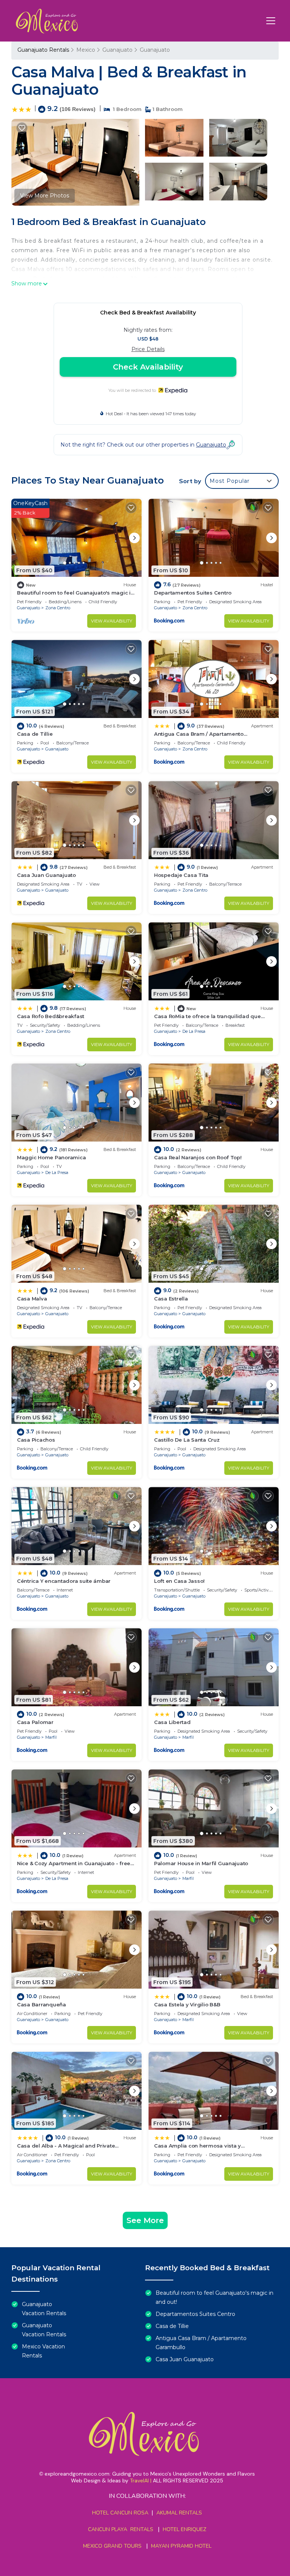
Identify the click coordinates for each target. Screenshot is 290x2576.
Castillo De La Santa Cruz (187, 1440)
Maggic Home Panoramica (51, 1157)
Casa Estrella (171, 1299)
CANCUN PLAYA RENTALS (121, 2529)
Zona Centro (58, 608)
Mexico (86, 50)
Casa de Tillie (35, 734)
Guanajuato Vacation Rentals (44, 2309)
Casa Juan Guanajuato (46, 875)
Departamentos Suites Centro (193, 593)
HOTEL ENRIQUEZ (184, 2529)
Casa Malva (32, 1299)
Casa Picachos (36, 1440)
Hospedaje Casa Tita (181, 875)
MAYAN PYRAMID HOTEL (180, 2546)
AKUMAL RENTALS (179, 2513)
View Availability (112, 621)
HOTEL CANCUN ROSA (120, 2513)
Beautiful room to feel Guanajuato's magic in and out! (214, 2297)
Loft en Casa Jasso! (179, 1581)
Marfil (51, 1737)
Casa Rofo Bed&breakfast (51, 1016)
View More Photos (45, 196)
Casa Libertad (172, 1722)
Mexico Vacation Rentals (43, 2351)
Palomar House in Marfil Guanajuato (201, 1863)
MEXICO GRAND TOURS (112, 2546)
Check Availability (148, 367)
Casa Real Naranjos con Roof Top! (198, 1157)
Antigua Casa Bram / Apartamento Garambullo (201, 2343)
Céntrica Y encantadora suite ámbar (64, 1581)
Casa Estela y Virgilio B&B (187, 2004)
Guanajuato (117, 50)
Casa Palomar (35, 1722)
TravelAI (139, 2480)
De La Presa (194, 1031)
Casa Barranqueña (42, 2004)
